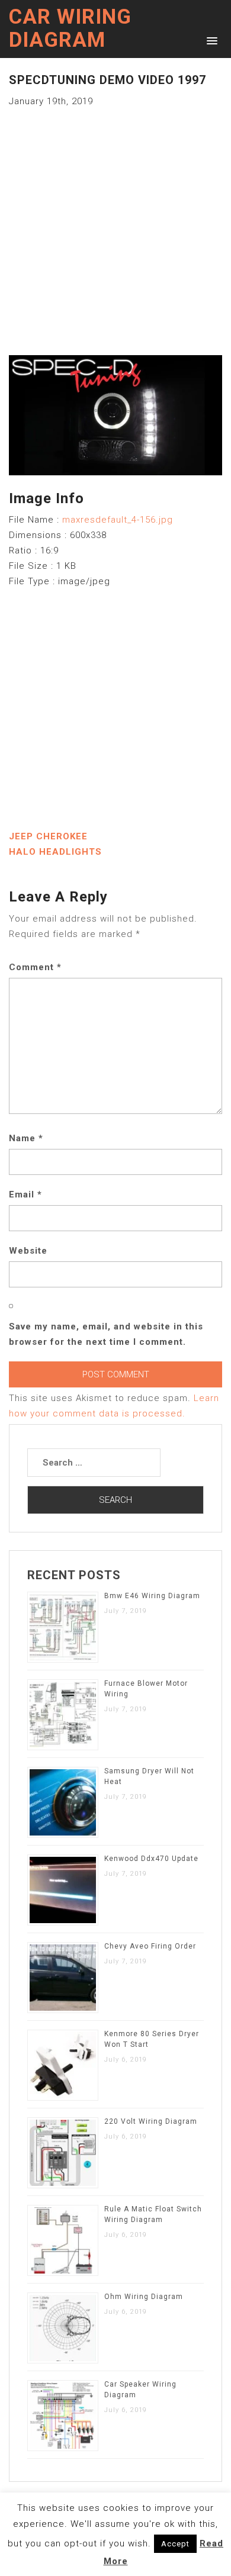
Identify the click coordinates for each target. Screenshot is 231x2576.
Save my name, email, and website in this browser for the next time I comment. (106, 1334)
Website (28, 1251)
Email (25, 1194)
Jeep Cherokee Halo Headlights (55, 844)
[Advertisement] (115, 224)
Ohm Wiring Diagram (144, 2297)
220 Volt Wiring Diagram (151, 2121)
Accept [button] (175, 2544)
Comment (35, 967)
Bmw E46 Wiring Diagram (152, 1596)
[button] (210, 40)
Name (26, 1138)
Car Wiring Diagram (70, 28)
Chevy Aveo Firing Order (150, 1946)
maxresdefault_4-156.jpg (118, 520)
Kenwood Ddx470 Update (151, 1859)
